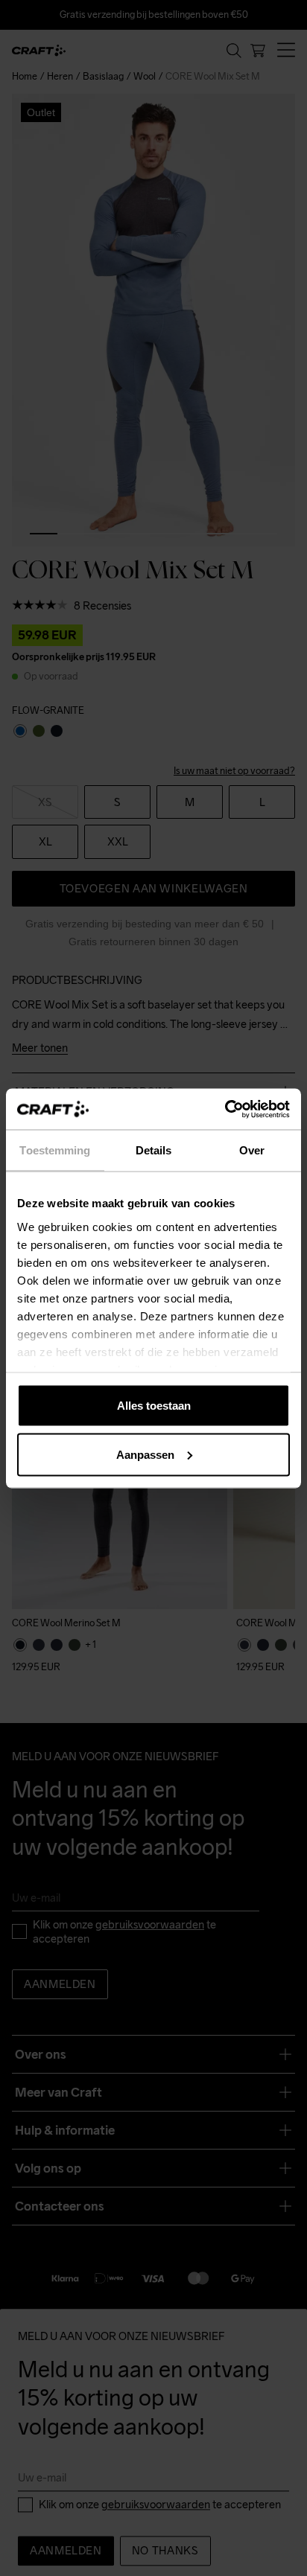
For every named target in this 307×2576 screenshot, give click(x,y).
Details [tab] (154, 1150)
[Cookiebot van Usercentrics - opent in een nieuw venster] (225, 1109)
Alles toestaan (154, 1406)
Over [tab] (252, 1150)
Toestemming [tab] (55, 1150)
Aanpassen (145, 1454)
